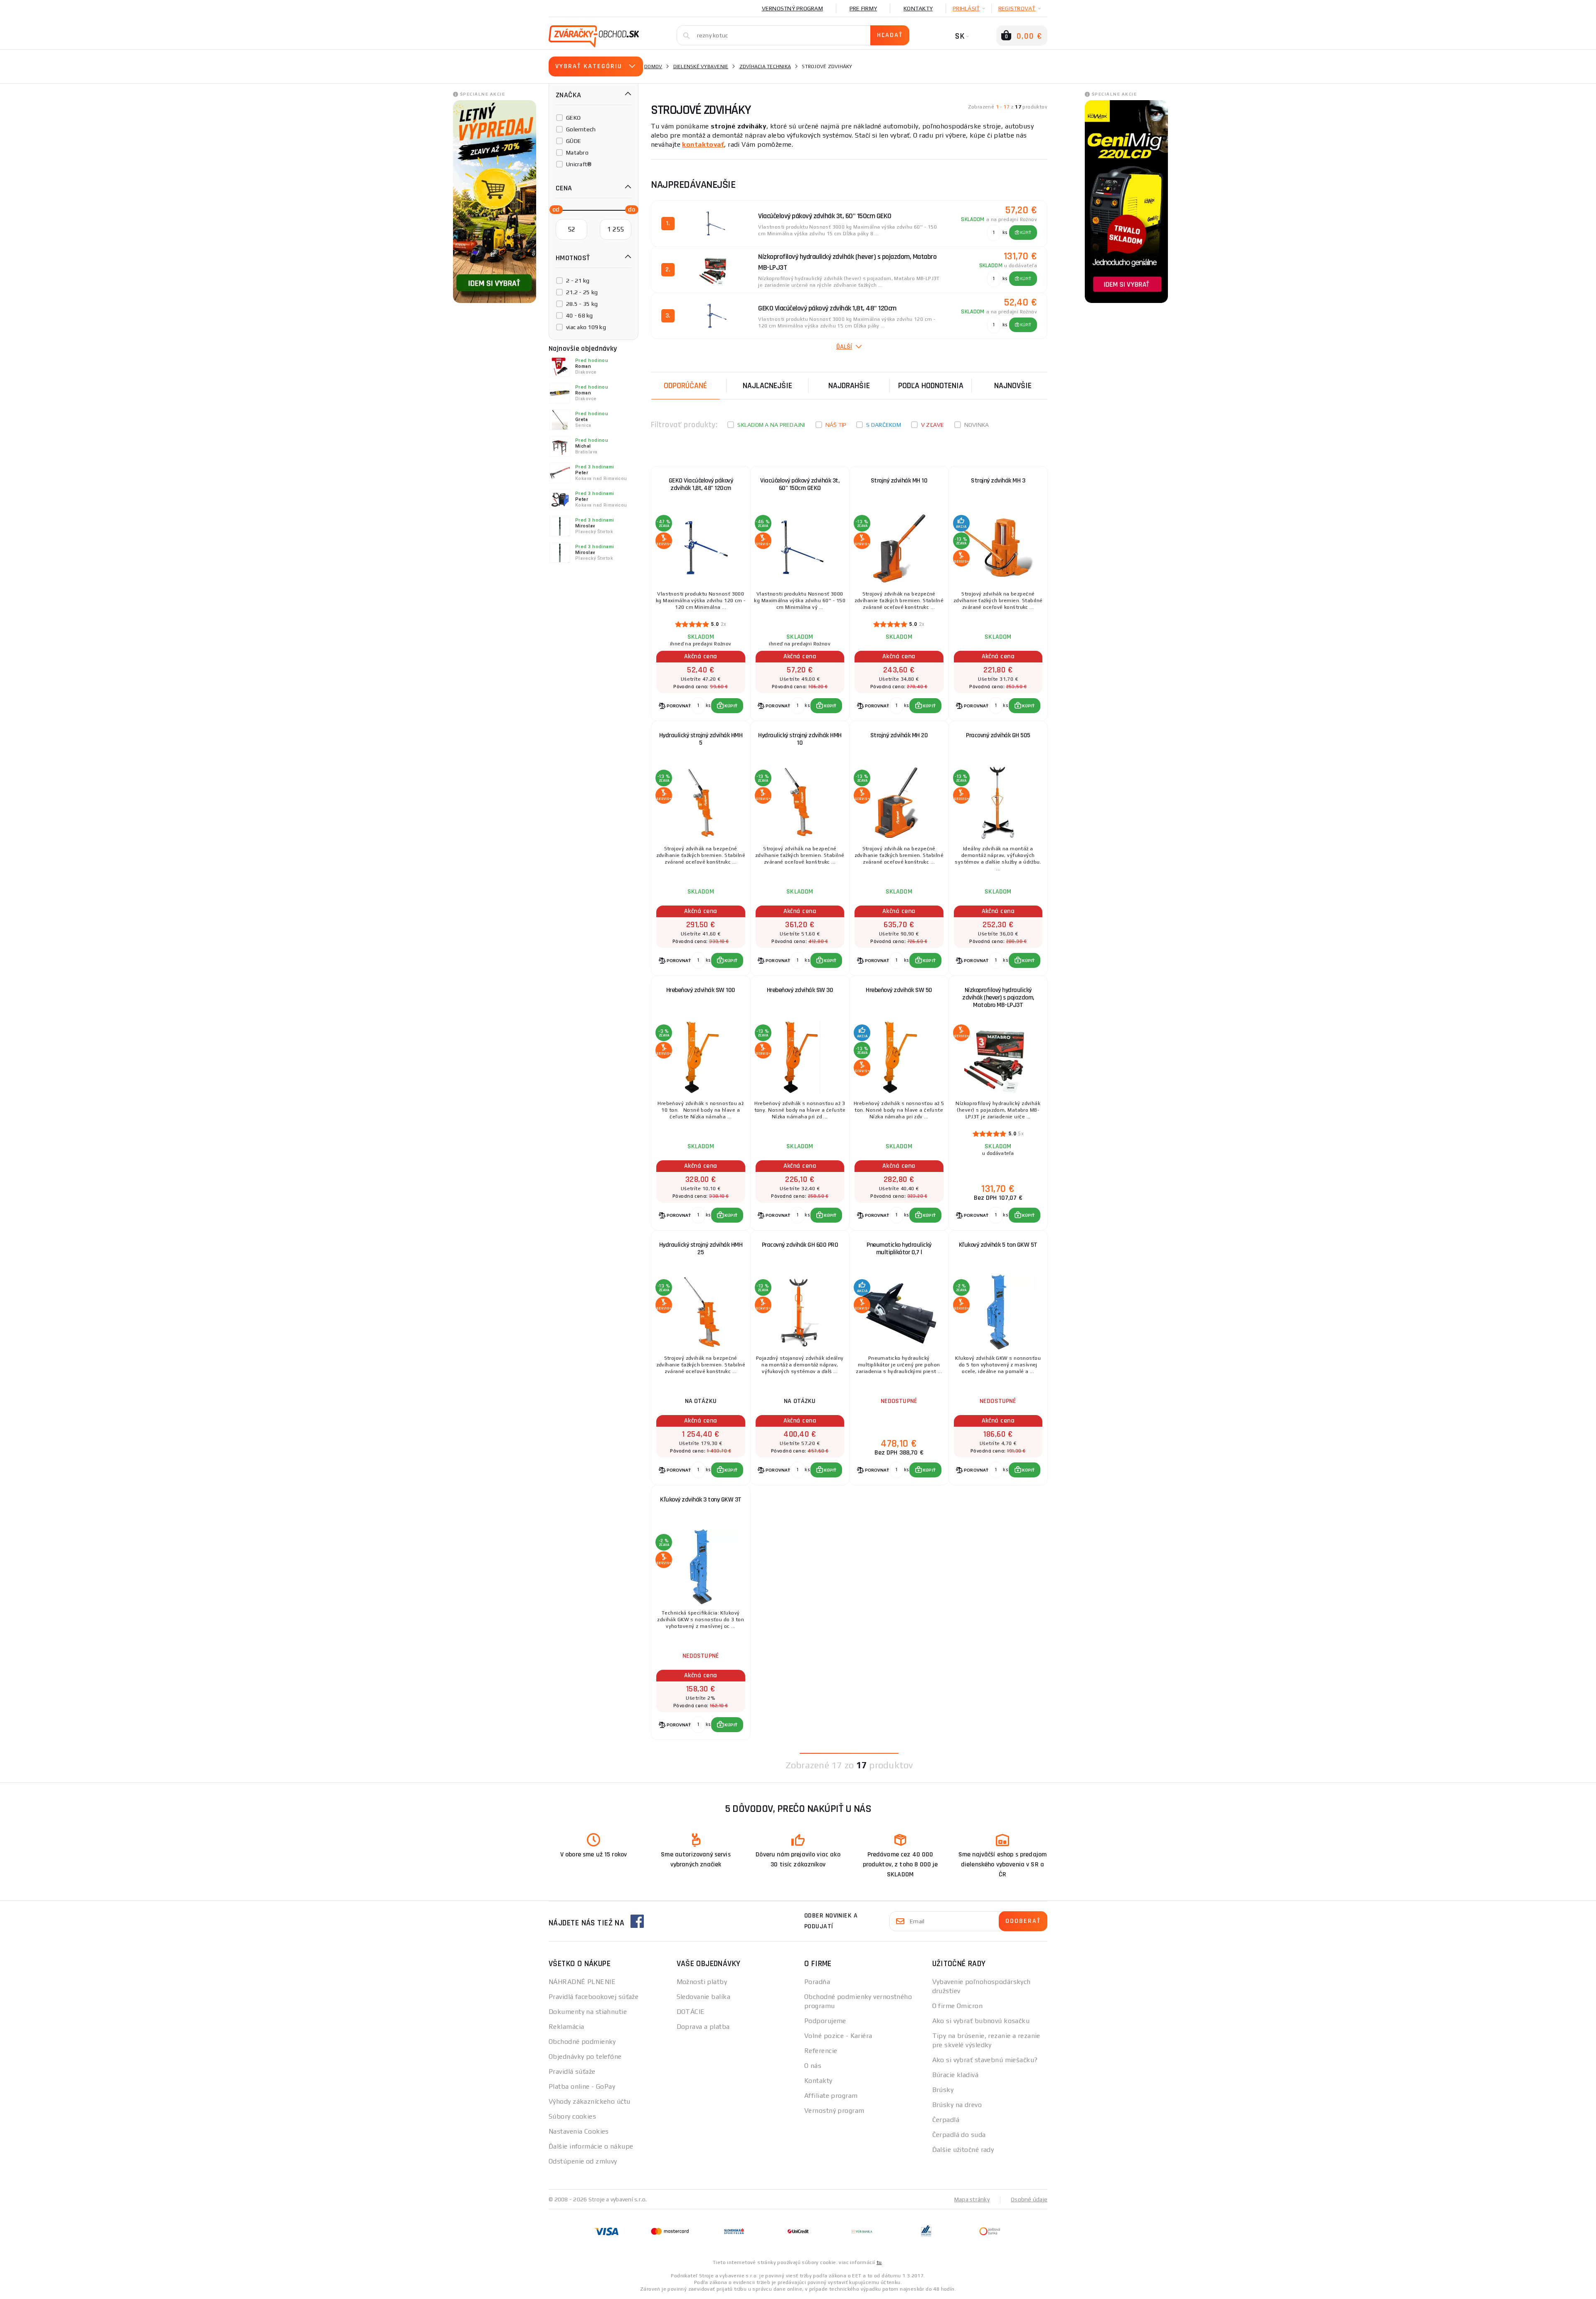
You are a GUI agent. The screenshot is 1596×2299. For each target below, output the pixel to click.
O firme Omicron (958, 2006)
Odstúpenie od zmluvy (583, 2161)
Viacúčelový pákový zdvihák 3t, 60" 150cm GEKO (800, 484)
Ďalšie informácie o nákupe (591, 2146)
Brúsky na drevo (957, 2105)
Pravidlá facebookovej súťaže (594, 1997)
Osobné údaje (1029, 2199)
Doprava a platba (703, 2027)
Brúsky (943, 2090)
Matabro (577, 153)
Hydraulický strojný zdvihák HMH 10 (800, 739)
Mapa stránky (972, 2199)
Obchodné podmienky (582, 2042)
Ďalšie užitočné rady (963, 2150)
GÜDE (574, 141)
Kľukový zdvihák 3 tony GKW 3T (701, 1500)
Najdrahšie (849, 386)
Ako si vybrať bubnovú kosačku (981, 2021)
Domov (653, 66)
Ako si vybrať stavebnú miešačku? (985, 2060)
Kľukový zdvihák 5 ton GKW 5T (998, 1245)
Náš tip (836, 425)
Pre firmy (863, 8)
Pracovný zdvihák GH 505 (998, 735)
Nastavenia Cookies (579, 2131)
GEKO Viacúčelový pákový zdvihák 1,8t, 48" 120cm (701, 484)
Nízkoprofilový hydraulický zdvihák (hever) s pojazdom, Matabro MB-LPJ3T (998, 998)
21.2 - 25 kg (582, 292)
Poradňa (817, 1982)
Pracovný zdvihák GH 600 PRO (800, 1245)
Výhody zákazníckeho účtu (590, 2101)
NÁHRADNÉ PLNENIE (582, 1982)
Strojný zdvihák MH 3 (998, 481)
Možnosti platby (702, 1982)
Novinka (977, 425)
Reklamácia (566, 2027)
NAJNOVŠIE (1013, 386)
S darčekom (884, 425)
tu (879, 2262)
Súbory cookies (572, 2116)
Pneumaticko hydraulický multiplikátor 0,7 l (899, 1249)
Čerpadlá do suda (959, 2135)
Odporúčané (685, 386)
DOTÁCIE (691, 2012)
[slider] (554, 209)
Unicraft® (579, 164)
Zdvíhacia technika (765, 66)
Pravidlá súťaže (572, 2071)
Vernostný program (792, 8)
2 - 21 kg (578, 281)
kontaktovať (703, 144)
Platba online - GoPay (582, 2086)
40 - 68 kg (580, 315)
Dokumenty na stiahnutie (588, 2012)
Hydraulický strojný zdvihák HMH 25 (701, 1249)
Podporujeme (825, 2021)
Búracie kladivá (956, 2075)
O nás (813, 2066)
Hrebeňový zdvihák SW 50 (899, 990)
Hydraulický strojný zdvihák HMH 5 (701, 739)
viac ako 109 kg (586, 327)
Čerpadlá (946, 2120)
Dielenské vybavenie (701, 66)
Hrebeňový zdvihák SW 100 (701, 990)
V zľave (933, 425)
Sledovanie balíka (703, 1997)
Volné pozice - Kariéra (838, 2036)
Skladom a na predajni (771, 425)
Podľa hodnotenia (931, 386)
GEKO (573, 118)
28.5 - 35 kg (582, 304)
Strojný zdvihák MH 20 (899, 735)
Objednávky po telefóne (585, 2057)
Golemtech (581, 129)
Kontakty (918, 8)
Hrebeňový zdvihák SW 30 (800, 990)
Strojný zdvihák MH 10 (899, 481)
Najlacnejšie (767, 386)
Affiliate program (831, 2096)
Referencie (821, 2051)
